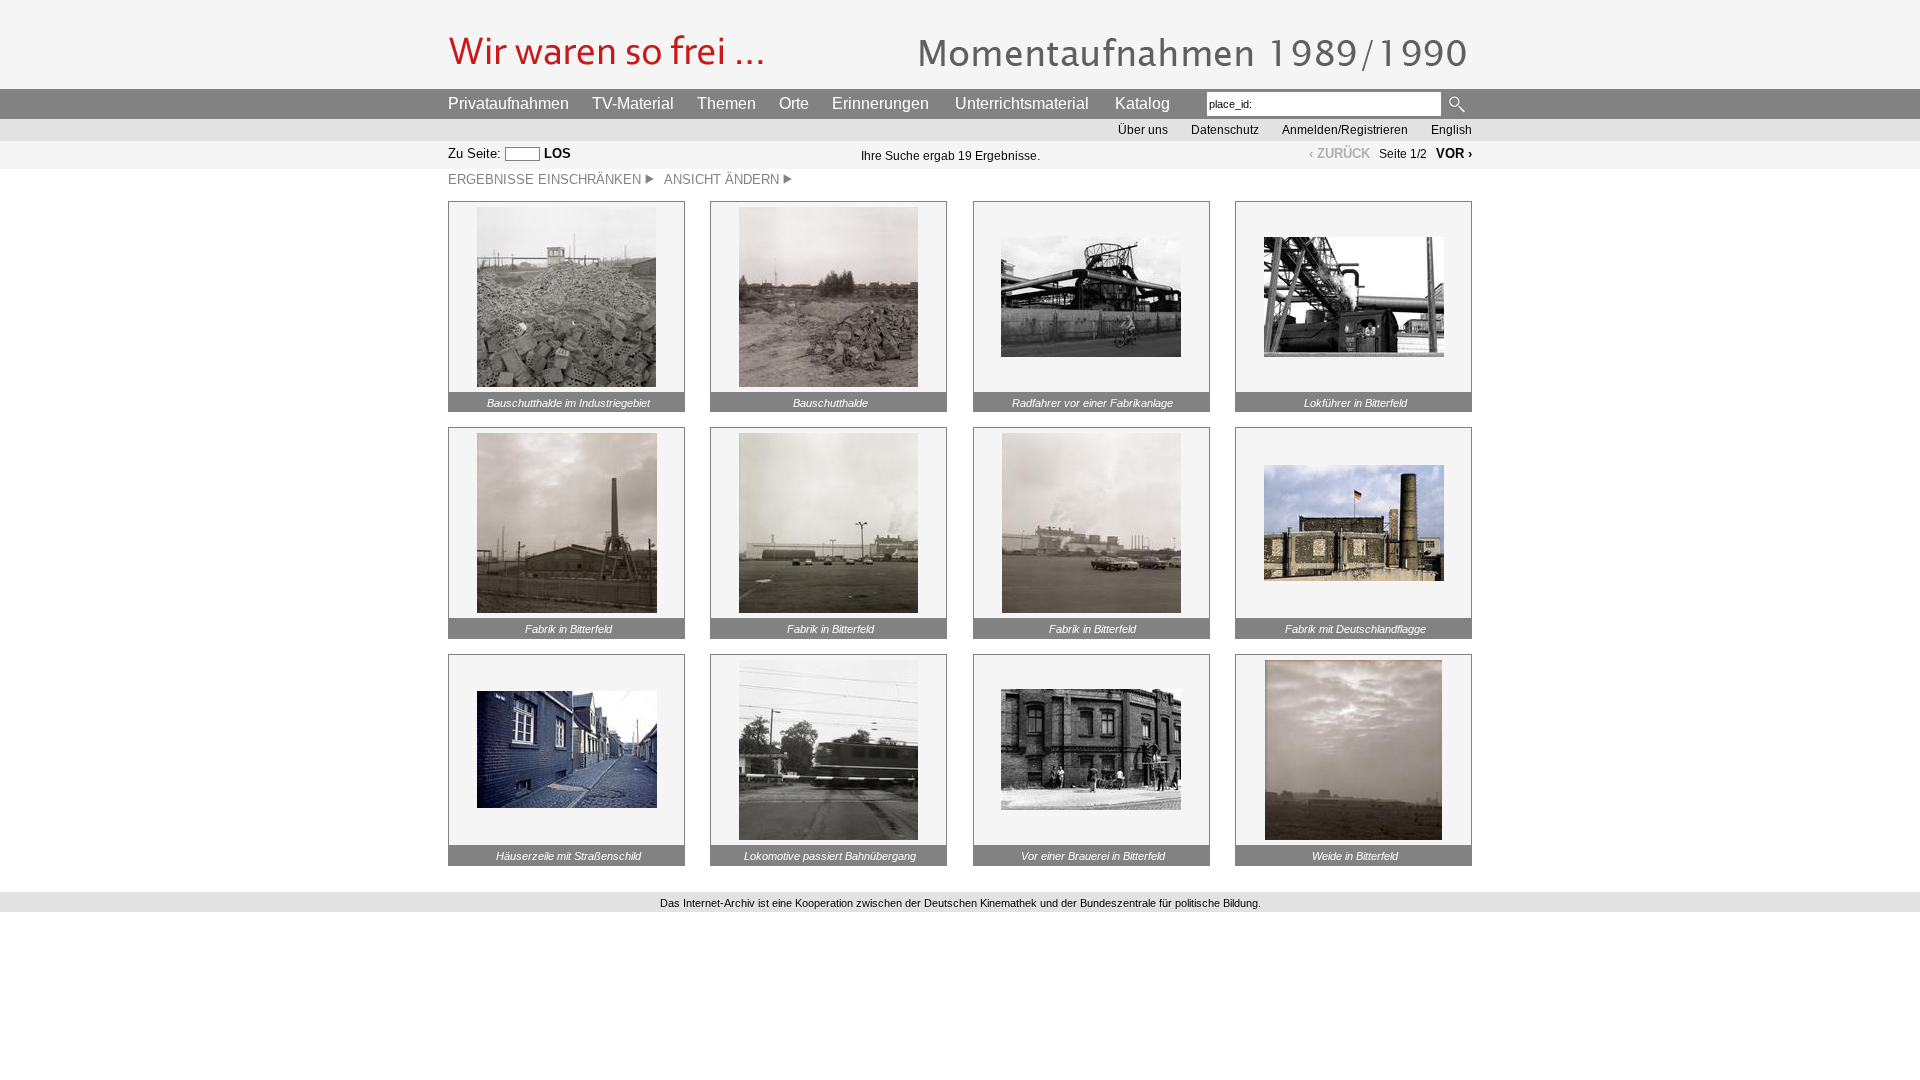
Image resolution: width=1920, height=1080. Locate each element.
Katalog (1142, 103)
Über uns (1143, 130)
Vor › (1454, 153)
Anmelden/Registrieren (1345, 130)
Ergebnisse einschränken (546, 179)
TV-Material (633, 103)
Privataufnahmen (508, 103)
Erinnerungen (880, 103)
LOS (557, 153)
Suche (1458, 104)
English (1451, 130)
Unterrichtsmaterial (1022, 103)
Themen (726, 103)
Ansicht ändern (723, 179)
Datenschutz (1225, 130)
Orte (794, 103)
